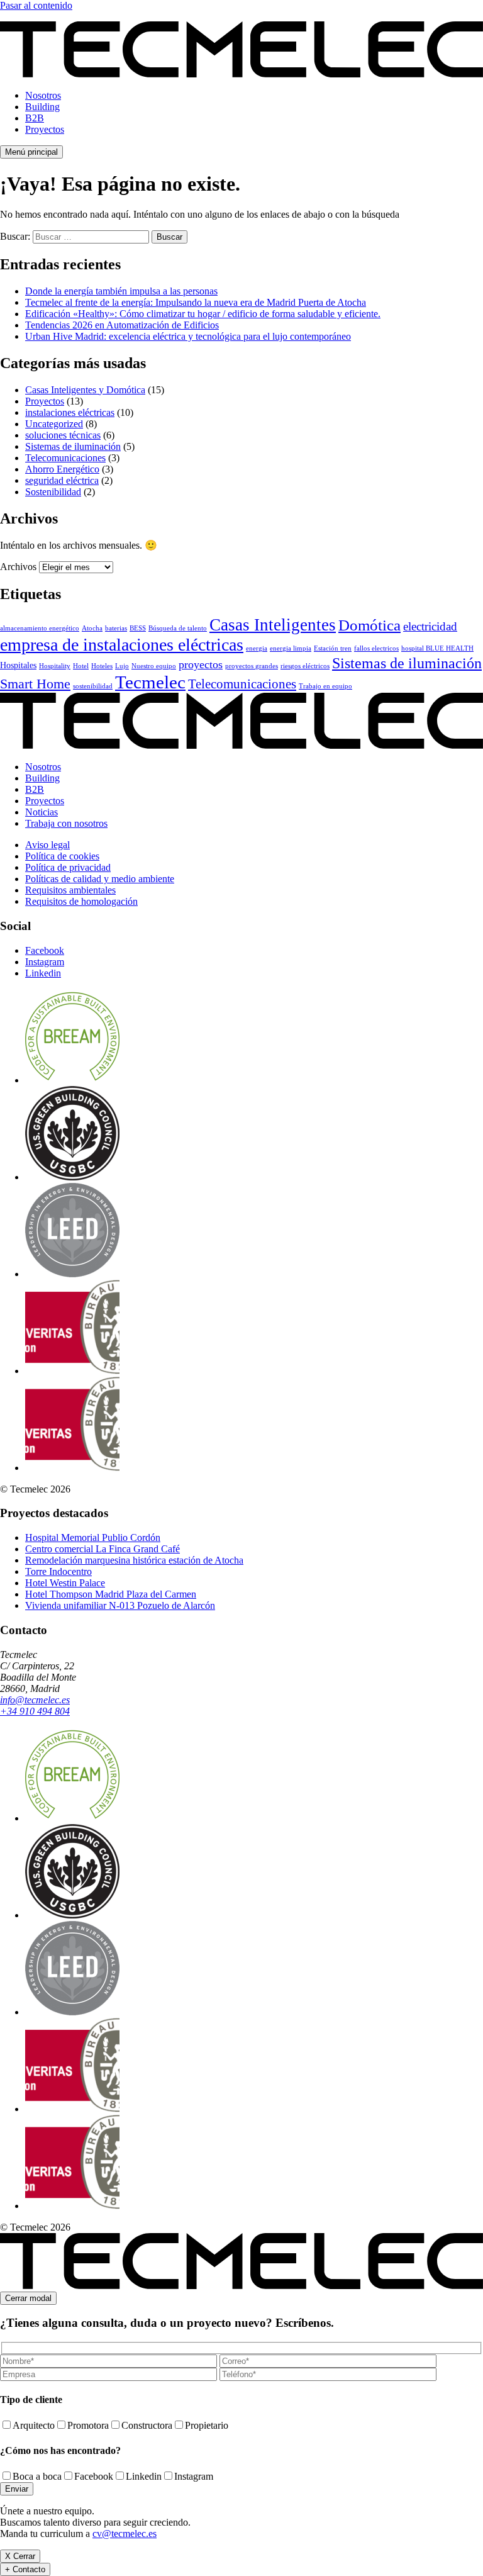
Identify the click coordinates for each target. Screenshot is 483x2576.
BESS (138, 628)
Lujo (122, 666)
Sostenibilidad (53, 492)
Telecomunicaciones (65, 458)
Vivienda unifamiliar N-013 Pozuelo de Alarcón (120, 1605)
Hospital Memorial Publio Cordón (93, 1537)
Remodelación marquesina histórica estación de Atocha (134, 1560)
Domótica (369, 625)
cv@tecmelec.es (125, 2534)
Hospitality (55, 666)
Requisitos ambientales (70, 890)
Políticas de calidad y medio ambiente (100, 879)
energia (257, 648)
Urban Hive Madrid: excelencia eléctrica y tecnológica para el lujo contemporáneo (188, 336)
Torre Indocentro (58, 1571)
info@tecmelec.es (35, 1700)
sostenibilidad (93, 686)
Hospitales (18, 665)
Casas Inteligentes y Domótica (85, 390)
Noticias (42, 812)
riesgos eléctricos (305, 666)
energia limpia (291, 648)
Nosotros (43, 95)
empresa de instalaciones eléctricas (122, 645)
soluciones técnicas (63, 435)
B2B (35, 118)
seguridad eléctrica (62, 480)
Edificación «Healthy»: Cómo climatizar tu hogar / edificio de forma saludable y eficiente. (203, 314)
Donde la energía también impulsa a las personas (121, 291)
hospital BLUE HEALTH (437, 648)
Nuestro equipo (154, 666)
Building (42, 107)
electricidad (430, 626)
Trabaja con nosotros (66, 823)
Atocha (92, 628)
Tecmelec (150, 682)
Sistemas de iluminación (73, 446)
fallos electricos (376, 648)
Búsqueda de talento (178, 628)
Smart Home (35, 684)
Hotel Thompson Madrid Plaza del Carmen (111, 1594)
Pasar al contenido (36, 5)
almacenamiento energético (40, 628)
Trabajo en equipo (325, 686)
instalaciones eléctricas (70, 412)
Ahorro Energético (62, 469)
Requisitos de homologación (81, 901)
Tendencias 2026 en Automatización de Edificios (122, 325)
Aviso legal (47, 845)
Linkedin (43, 973)
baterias (116, 628)
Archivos (18, 567)
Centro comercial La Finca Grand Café (103, 1549)
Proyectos (45, 129)
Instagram (45, 962)
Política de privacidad (68, 867)
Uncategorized (54, 424)
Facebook (45, 950)
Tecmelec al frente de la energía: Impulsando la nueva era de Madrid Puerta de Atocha (196, 302)
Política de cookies (62, 856)
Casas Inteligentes (273, 625)
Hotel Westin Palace (65, 1583)
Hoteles (102, 666)
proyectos (201, 664)
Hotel (81, 666)
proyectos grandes (252, 666)
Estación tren (333, 648)
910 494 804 (35, 1711)
